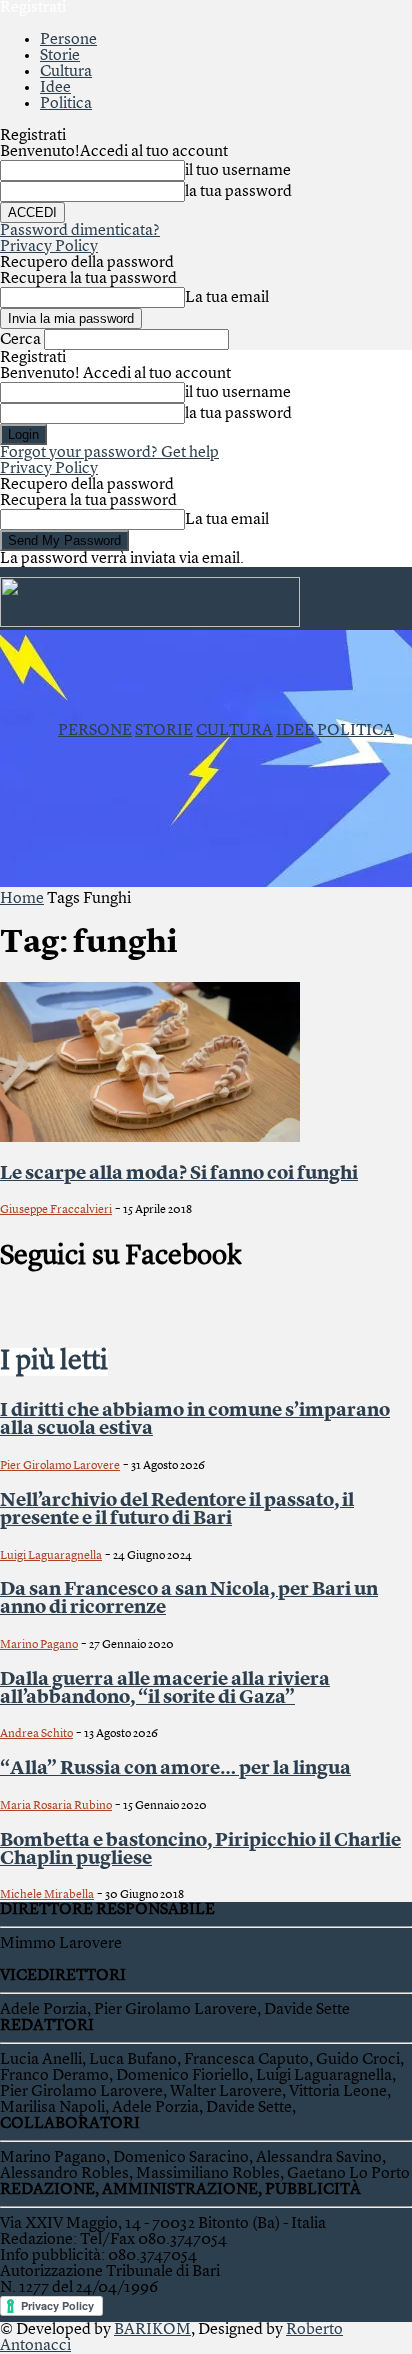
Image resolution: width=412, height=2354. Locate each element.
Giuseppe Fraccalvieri (56, 1210)
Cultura (66, 72)
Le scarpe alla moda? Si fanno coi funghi (179, 1174)
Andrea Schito (36, 1734)
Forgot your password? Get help (109, 453)
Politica (66, 104)
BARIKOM (152, 2330)
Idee (55, 88)
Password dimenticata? (80, 231)
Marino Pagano (39, 1645)
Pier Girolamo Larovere (60, 1466)
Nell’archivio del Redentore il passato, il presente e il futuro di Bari (177, 1510)
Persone (68, 40)
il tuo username (238, 171)
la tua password (238, 192)
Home (22, 899)
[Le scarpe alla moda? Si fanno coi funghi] (150, 1138)
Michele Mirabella (47, 1895)
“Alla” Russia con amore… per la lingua (175, 1769)
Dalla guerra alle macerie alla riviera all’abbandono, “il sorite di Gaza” (165, 1689)
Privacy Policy (49, 247)
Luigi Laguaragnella (51, 1556)
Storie (60, 56)
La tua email (227, 298)
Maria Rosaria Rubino (56, 1806)
